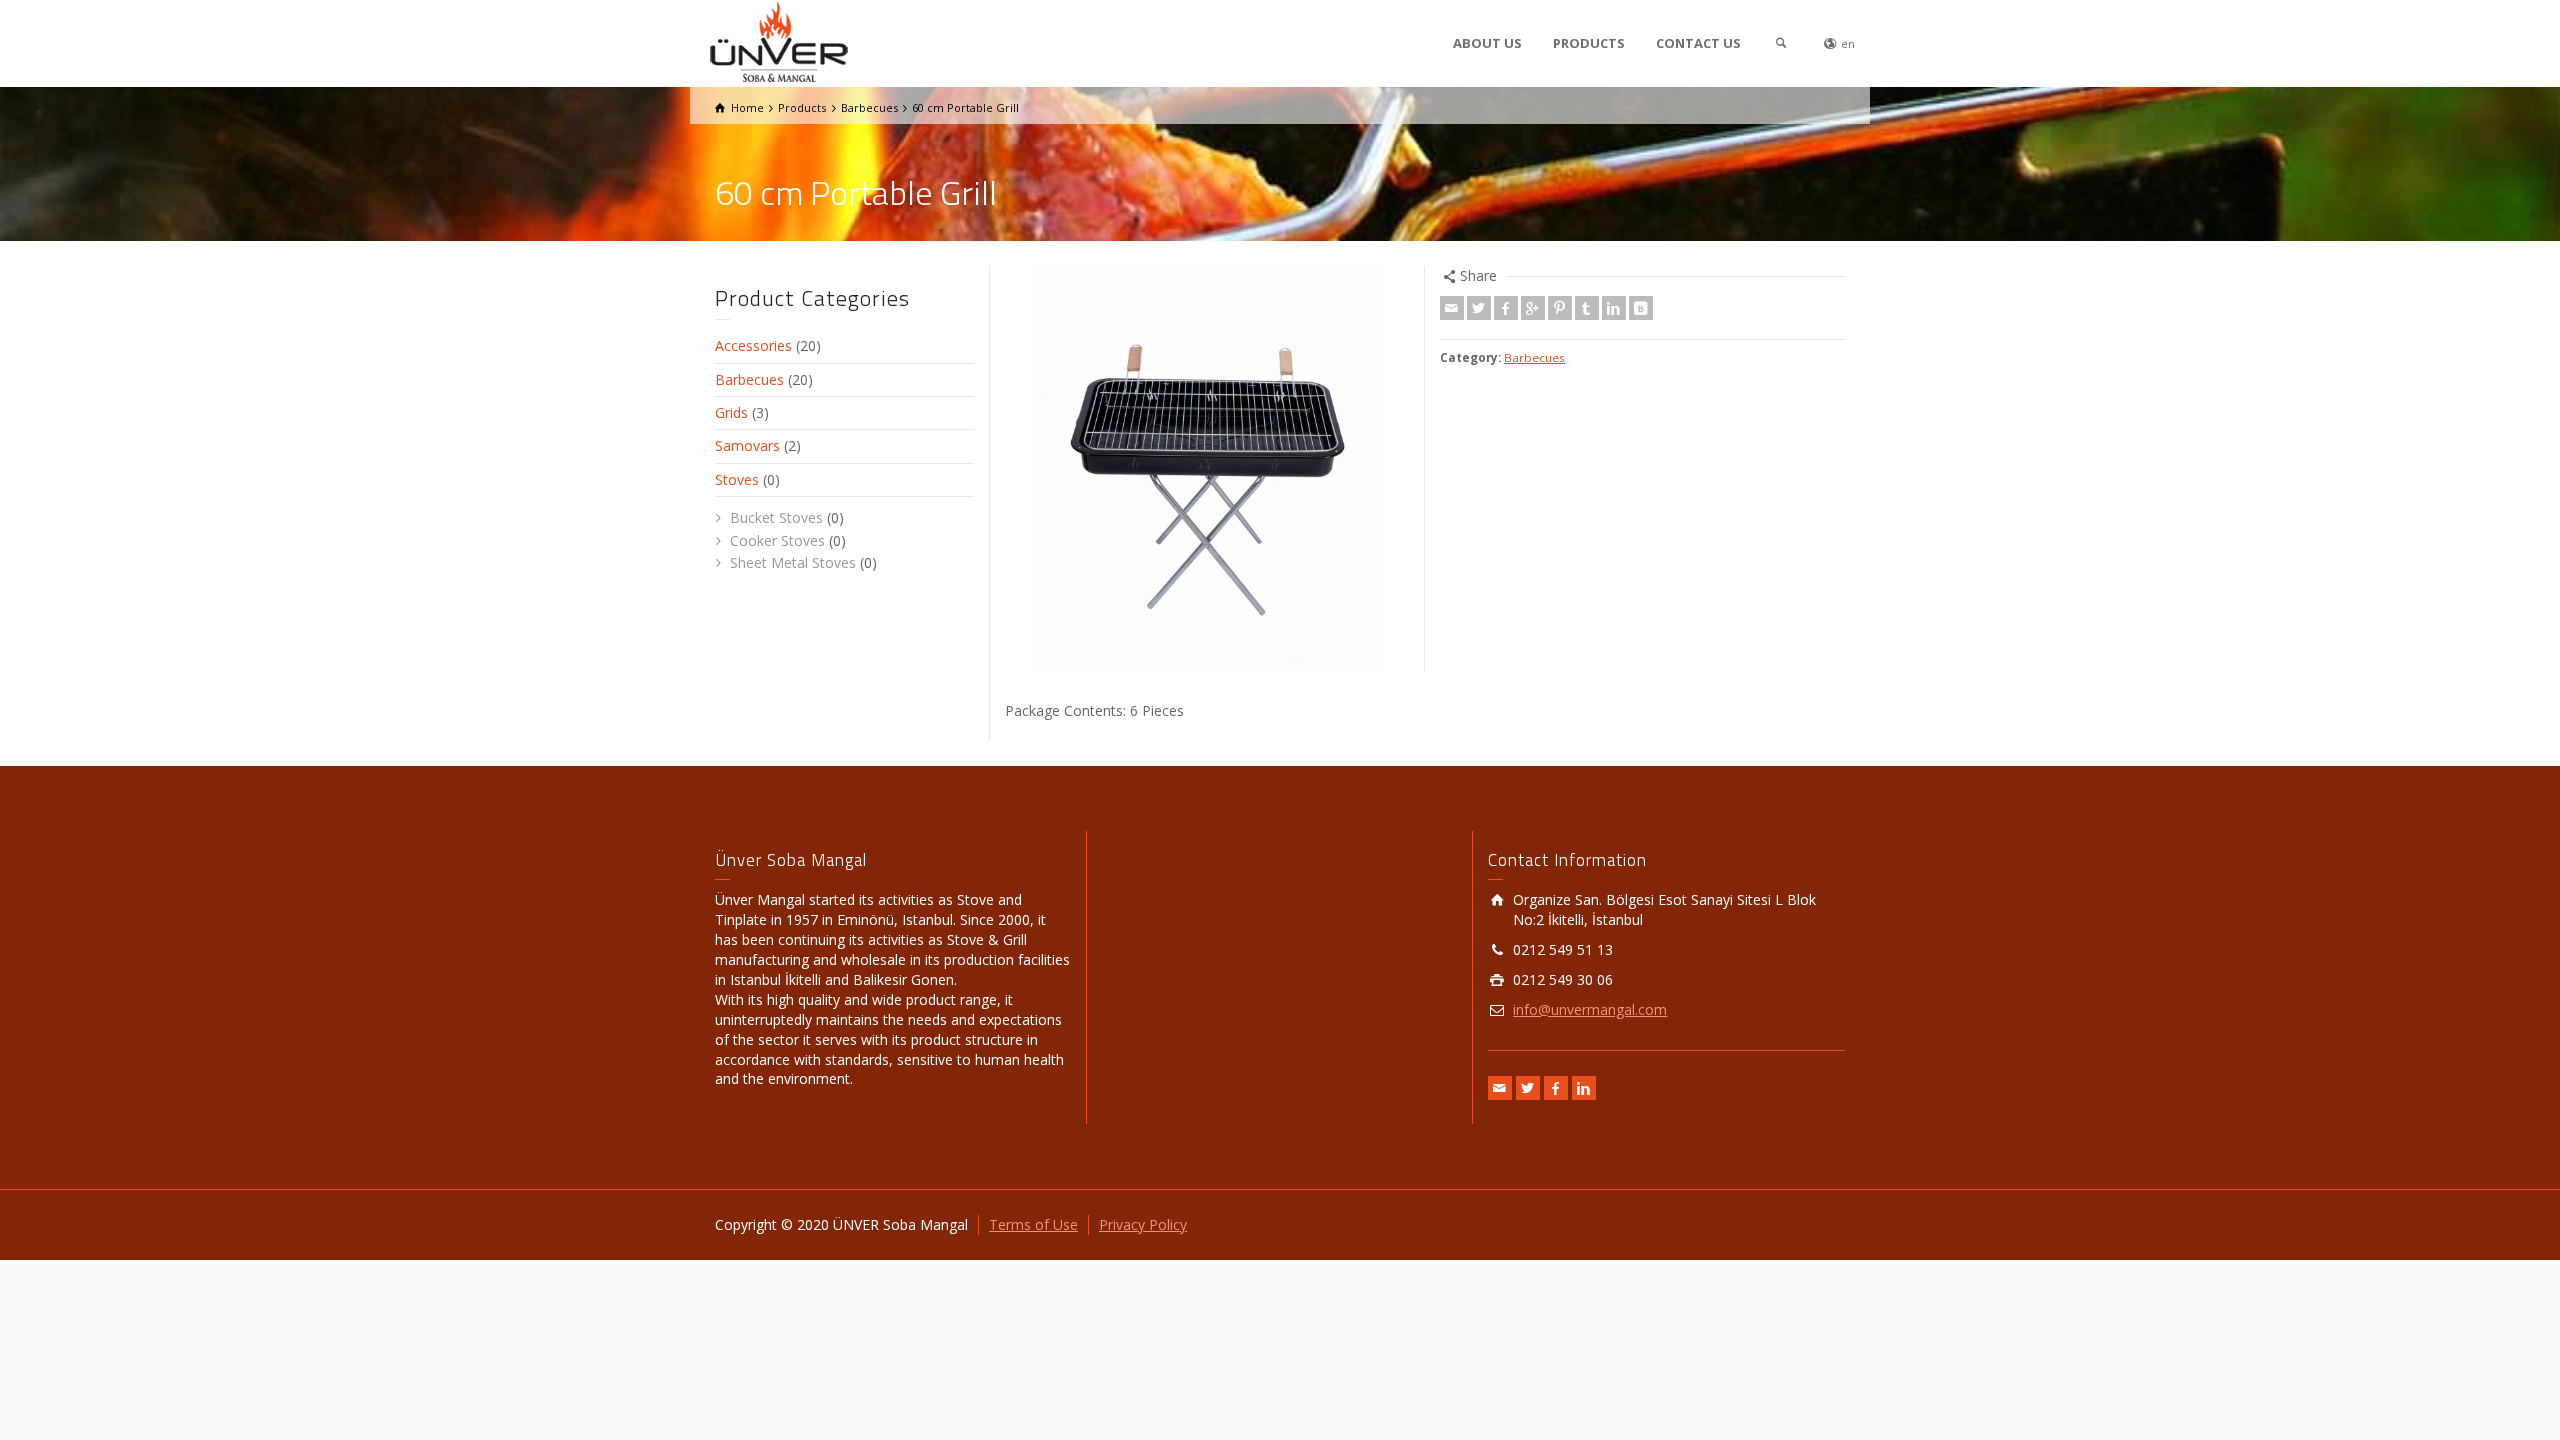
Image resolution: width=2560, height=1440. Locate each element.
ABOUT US (1487, 43)
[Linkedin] (1614, 308)
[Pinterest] (1560, 308)
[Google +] (1533, 308)
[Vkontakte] (1641, 308)
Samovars (747, 445)
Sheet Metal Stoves (793, 562)
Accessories (753, 345)
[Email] (1452, 308)
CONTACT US (1698, 43)
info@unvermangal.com (1590, 1009)
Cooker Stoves (777, 540)
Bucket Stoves (776, 517)
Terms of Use (1033, 1224)
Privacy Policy (1143, 1224)
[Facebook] (1506, 308)
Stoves (737, 479)
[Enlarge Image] (1207, 468)
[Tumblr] (1587, 308)
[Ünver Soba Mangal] (779, 40)
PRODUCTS (1589, 43)
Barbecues (1534, 357)
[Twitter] (1479, 308)
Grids (731, 412)
